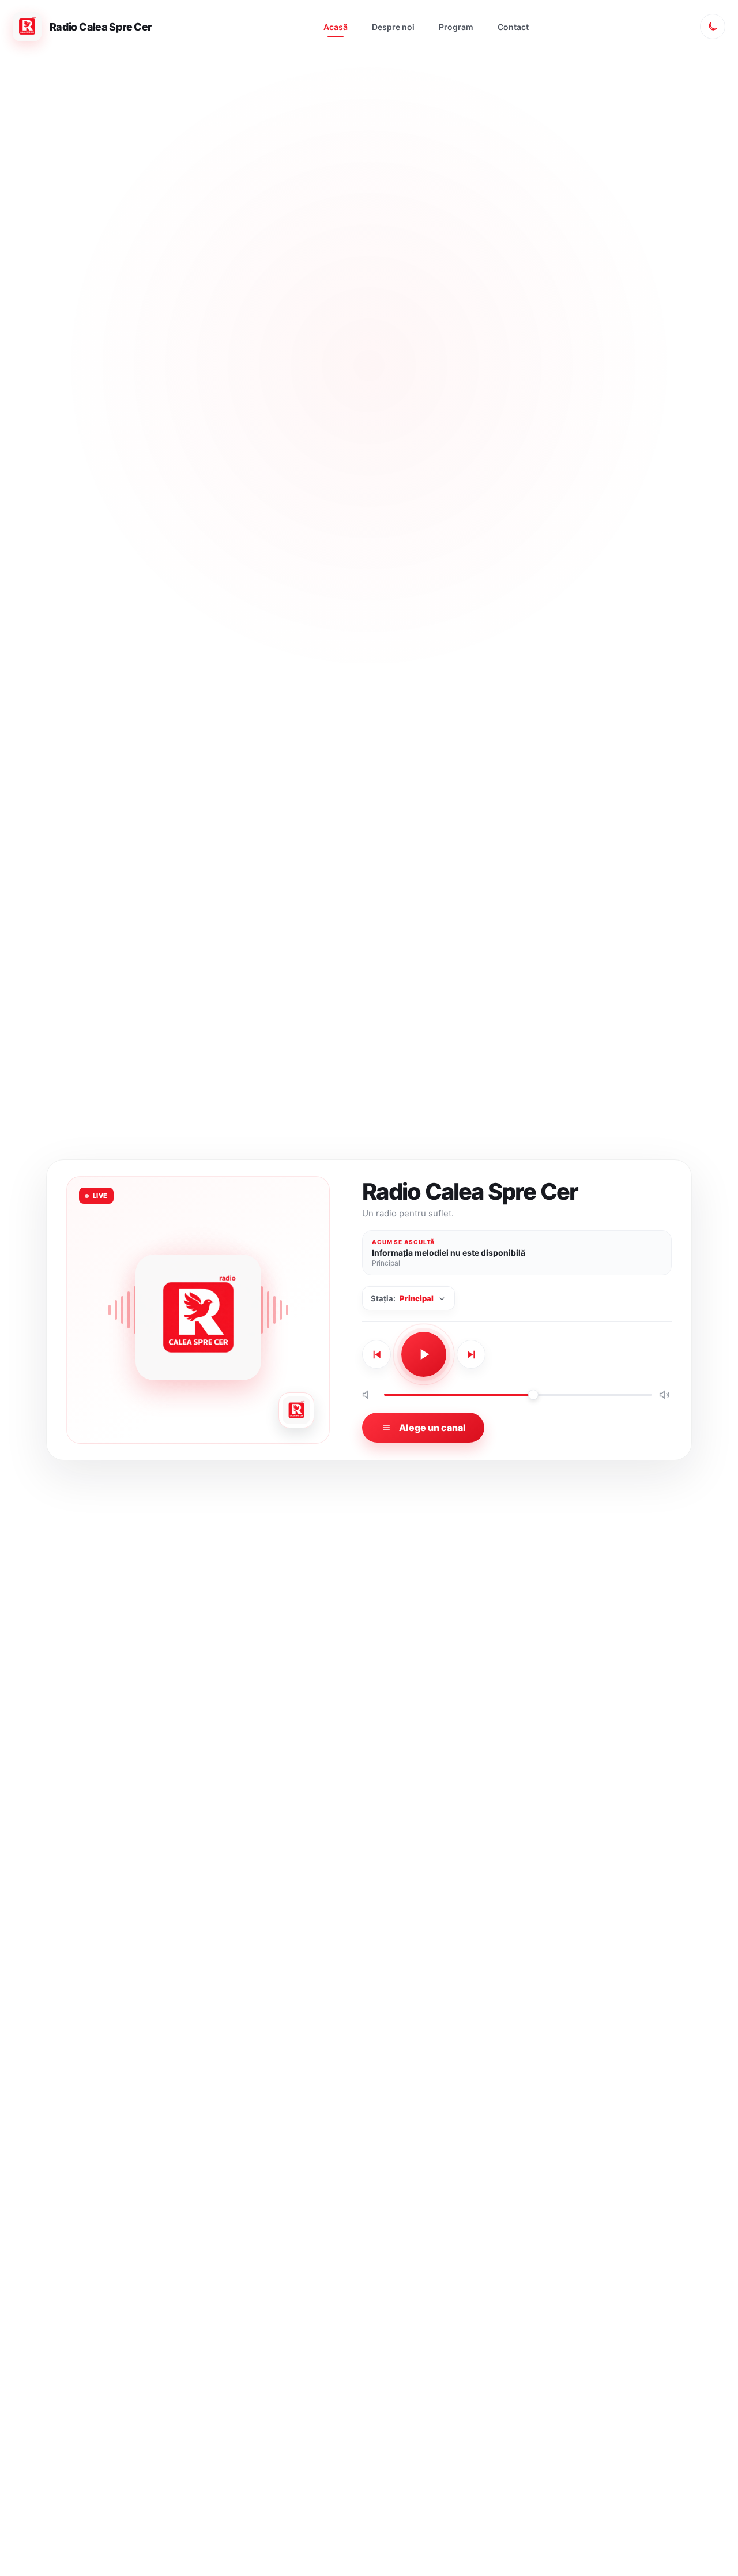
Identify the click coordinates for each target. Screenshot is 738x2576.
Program (456, 27)
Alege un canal (432, 1428)
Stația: (402, 1298)
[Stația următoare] (471, 1354)
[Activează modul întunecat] (713, 27)
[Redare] (424, 1354)
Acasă (336, 27)
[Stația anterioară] (376, 1354)
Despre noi (393, 27)
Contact (513, 27)
